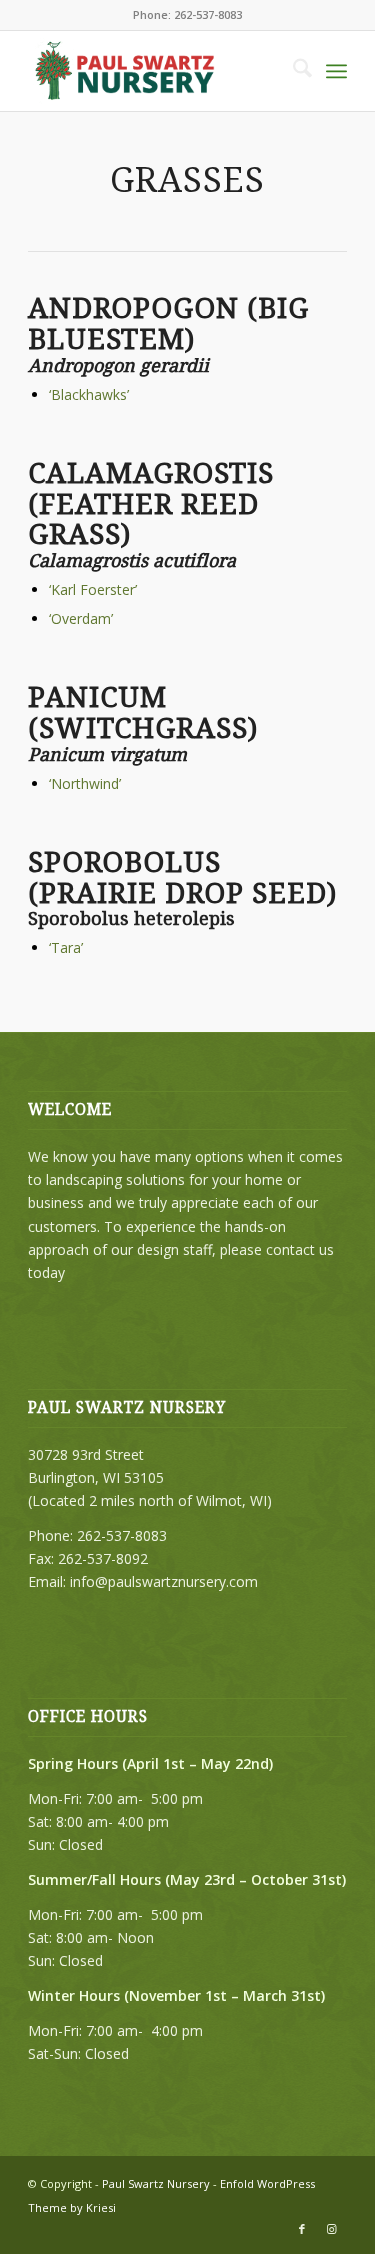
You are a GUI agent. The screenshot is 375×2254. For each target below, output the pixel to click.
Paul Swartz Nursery (156, 2183)
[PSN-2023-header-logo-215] (155, 71)
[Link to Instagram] (332, 2229)
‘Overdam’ (81, 618)
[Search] (292, 71)
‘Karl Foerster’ (93, 589)
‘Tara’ (66, 947)
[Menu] (336, 71)
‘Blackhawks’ (89, 394)
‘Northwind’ (85, 783)
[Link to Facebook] (302, 2229)
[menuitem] (292, 71)
